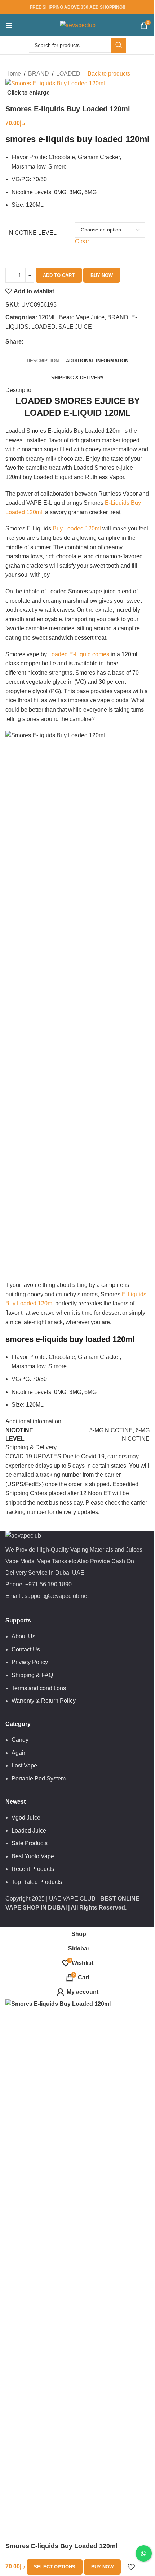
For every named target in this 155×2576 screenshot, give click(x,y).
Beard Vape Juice (82, 317)
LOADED (68, 74)
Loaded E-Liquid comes (78, 654)
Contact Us (26, 1649)
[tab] (43, 361)
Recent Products (33, 1869)
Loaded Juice (29, 1831)
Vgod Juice (26, 1818)
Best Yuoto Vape (33, 1856)
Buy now (102, 275)
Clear (82, 241)
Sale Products (30, 1843)
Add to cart (59, 275)
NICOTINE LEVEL (33, 233)
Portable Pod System (39, 1779)
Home (13, 74)
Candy (20, 1740)
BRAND (39, 74)
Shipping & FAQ (32, 1675)
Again (19, 1753)
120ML (47, 317)
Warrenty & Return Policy (44, 1701)
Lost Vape (24, 1765)
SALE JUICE (75, 327)
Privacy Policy (30, 1662)
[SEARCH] (119, 45)
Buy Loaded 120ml (77, 528)
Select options (55, 2567)
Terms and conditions (39, 1688)
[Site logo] (78, 25)
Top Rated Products (37, 1882)
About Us (23, 1636)
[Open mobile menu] (9, 25)
